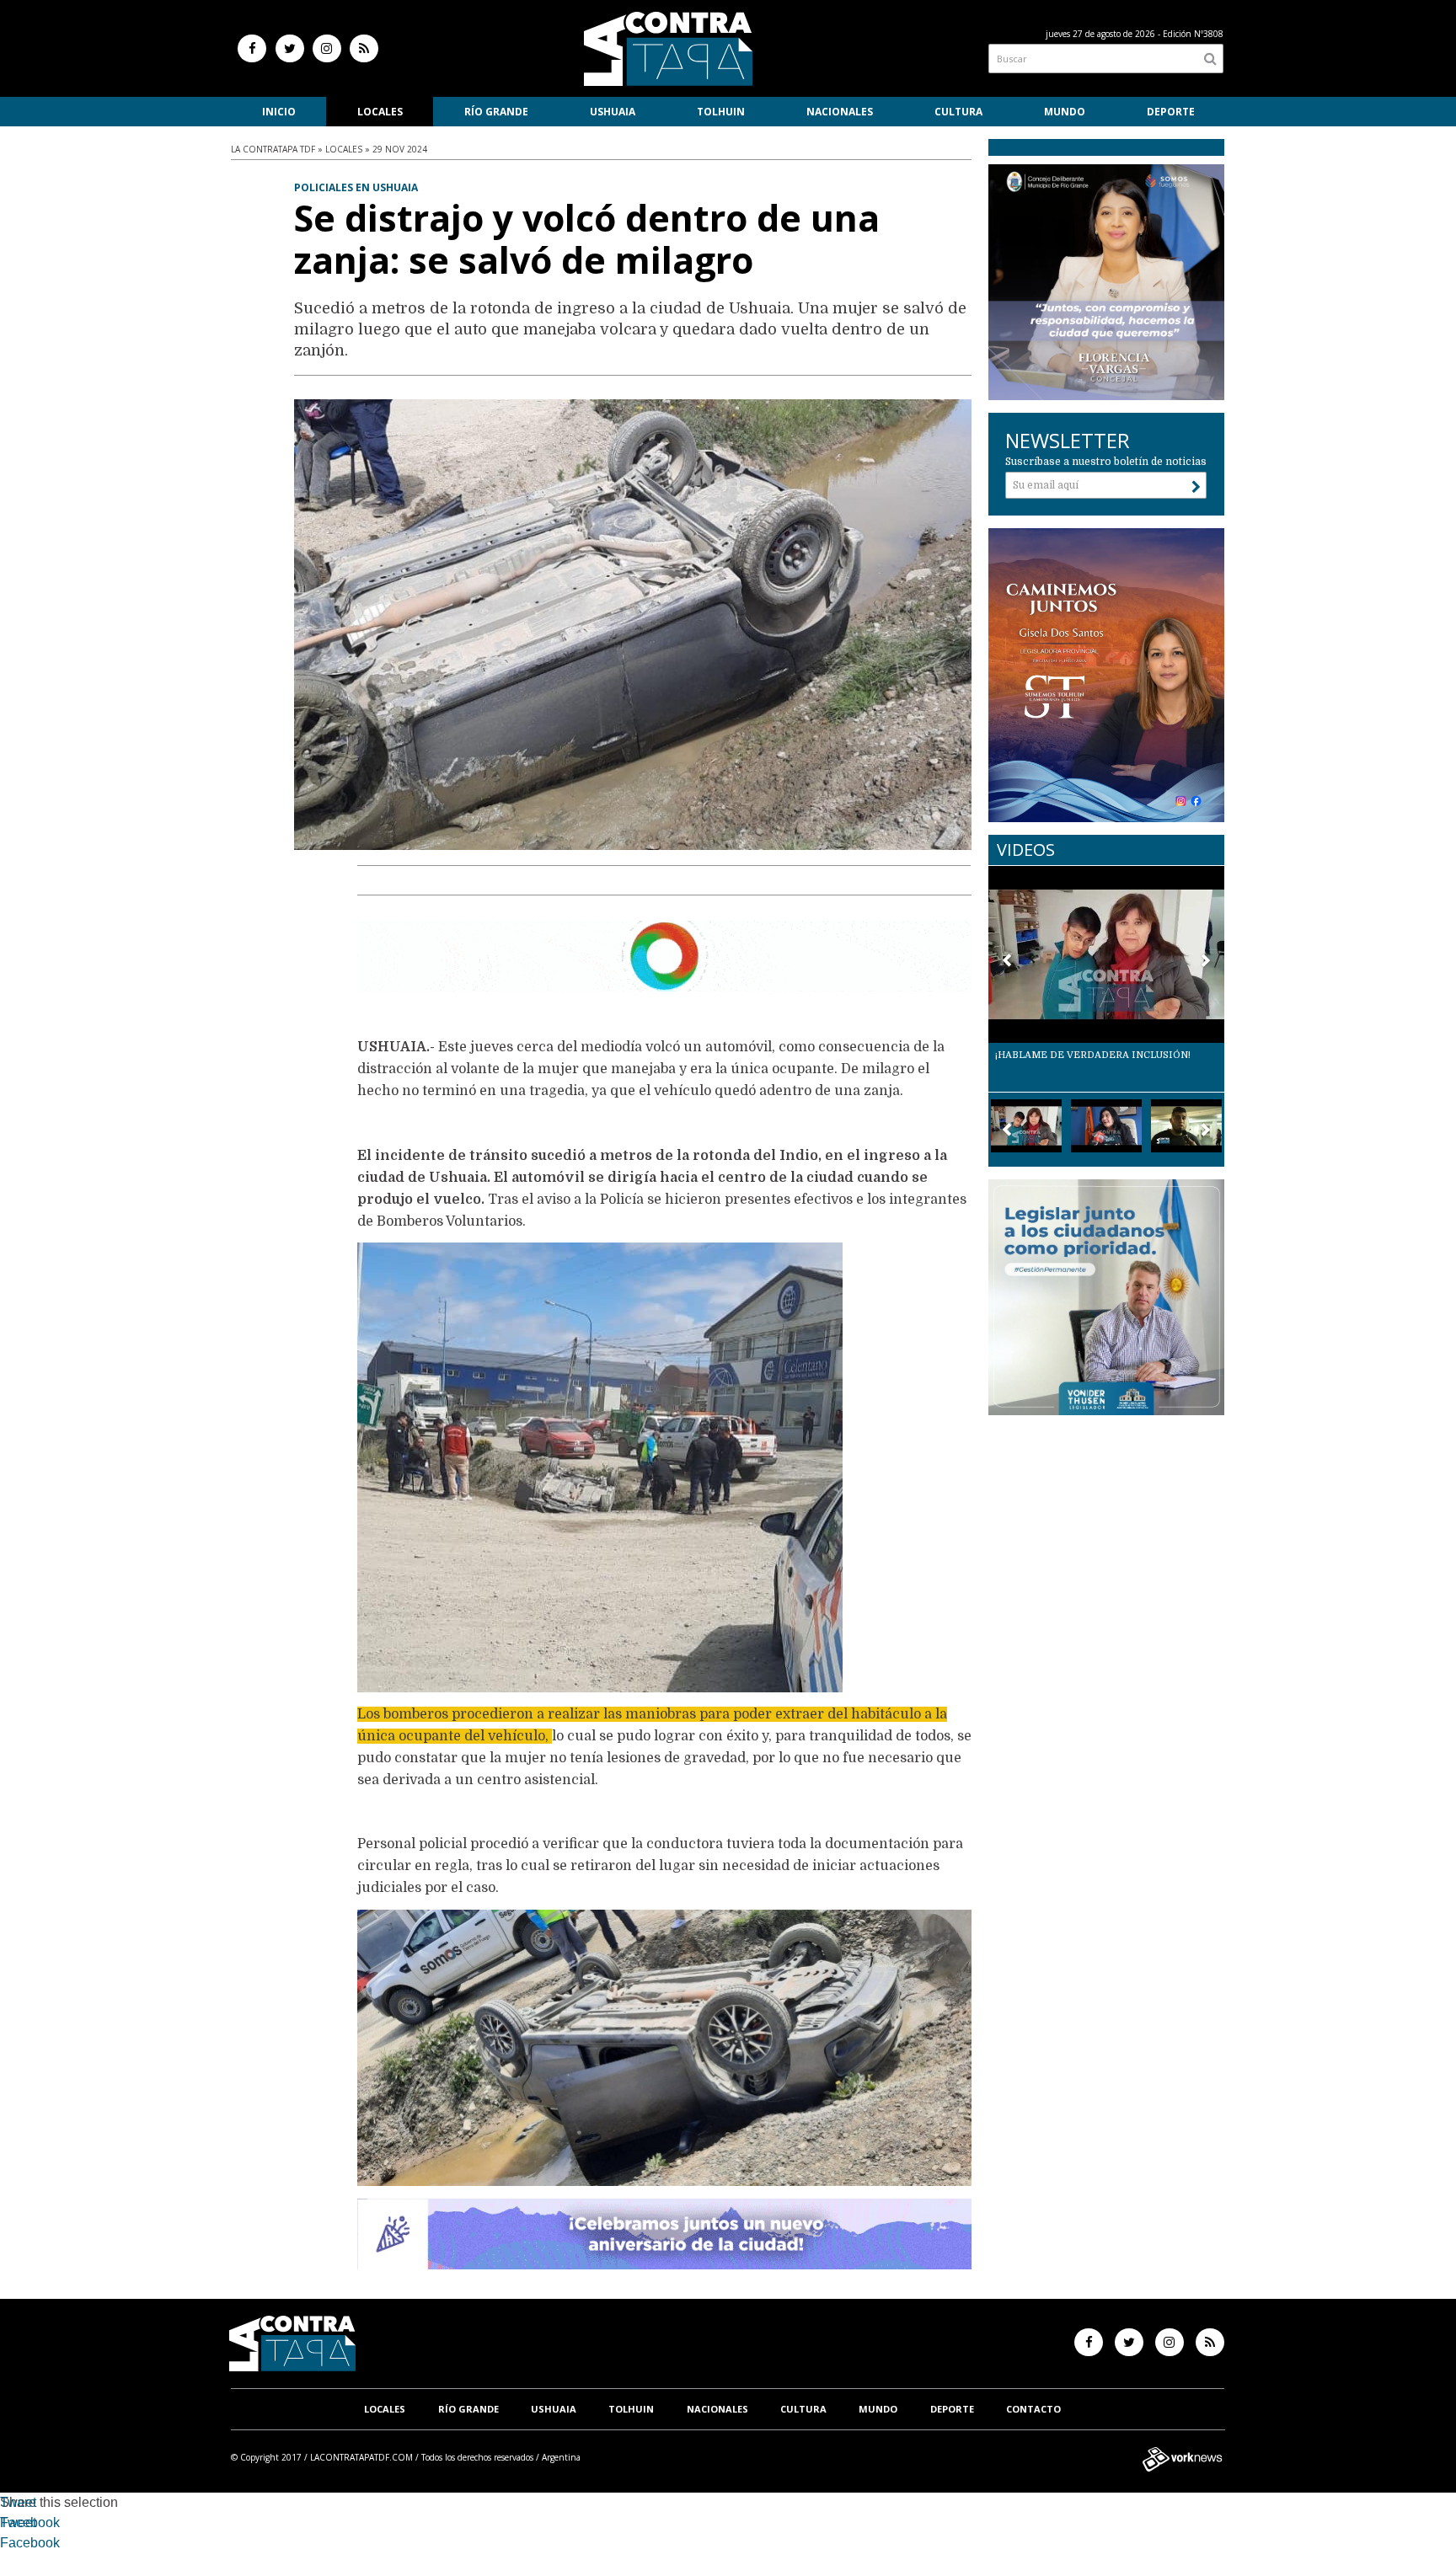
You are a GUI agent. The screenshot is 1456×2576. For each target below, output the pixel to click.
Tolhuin (721, 112)
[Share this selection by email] (8, 2545)
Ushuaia (613, 112)
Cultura (958, 112)
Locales (380, 112)
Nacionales (840, 112)
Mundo (1065, 112)
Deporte (1171, 112)
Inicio (279, 112)
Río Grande (496, 112)
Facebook (30, 2523)
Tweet (18, 2502)
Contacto (1033, 2409)
